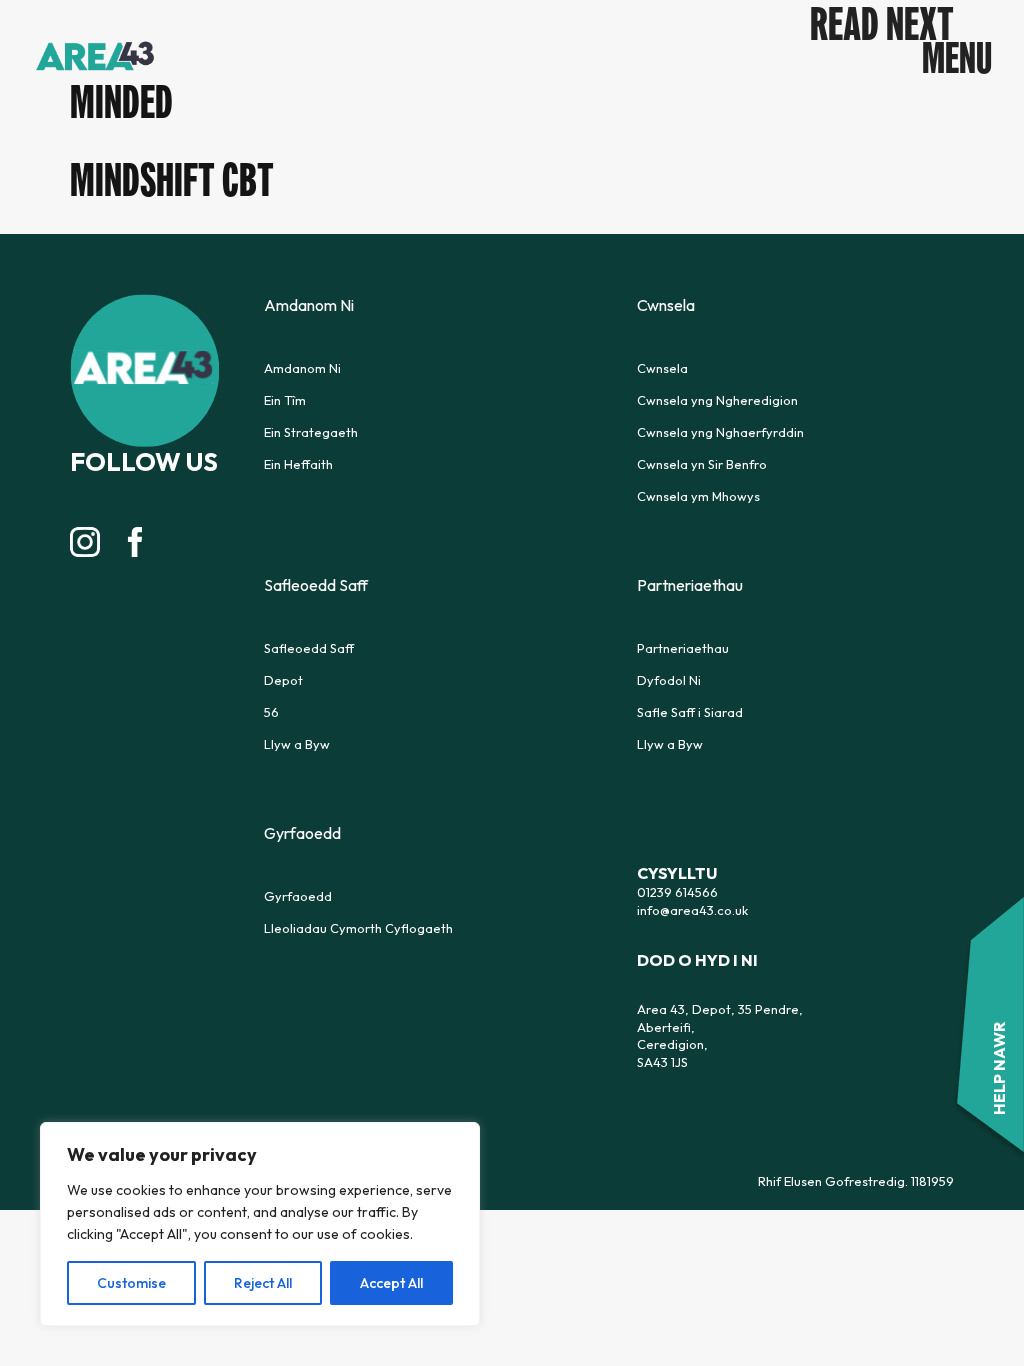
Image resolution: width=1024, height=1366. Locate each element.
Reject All (263, 1283)
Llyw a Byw (297, 744)
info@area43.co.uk (692, 910)
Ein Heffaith (298, 464)
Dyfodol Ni (669, 680)
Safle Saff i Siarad (690, 712)
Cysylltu (677, 873)
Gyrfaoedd (298, 896)
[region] (260, 1224)
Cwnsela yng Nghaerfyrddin (720, 432)
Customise (131, 1283)
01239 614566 (677, 892)
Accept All (391, 1283)
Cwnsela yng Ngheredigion (717, 400)
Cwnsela (662, 368)
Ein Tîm (285, 400)
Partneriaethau (683, 648)
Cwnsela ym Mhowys (698, 496)
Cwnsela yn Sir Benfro (702, 464)
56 (271, 712)
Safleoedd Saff (309, 648)
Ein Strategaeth (311, 432)
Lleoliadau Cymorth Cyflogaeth (358, 928)
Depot (283, 680)
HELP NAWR (999, 1068)
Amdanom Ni (302, 368)
